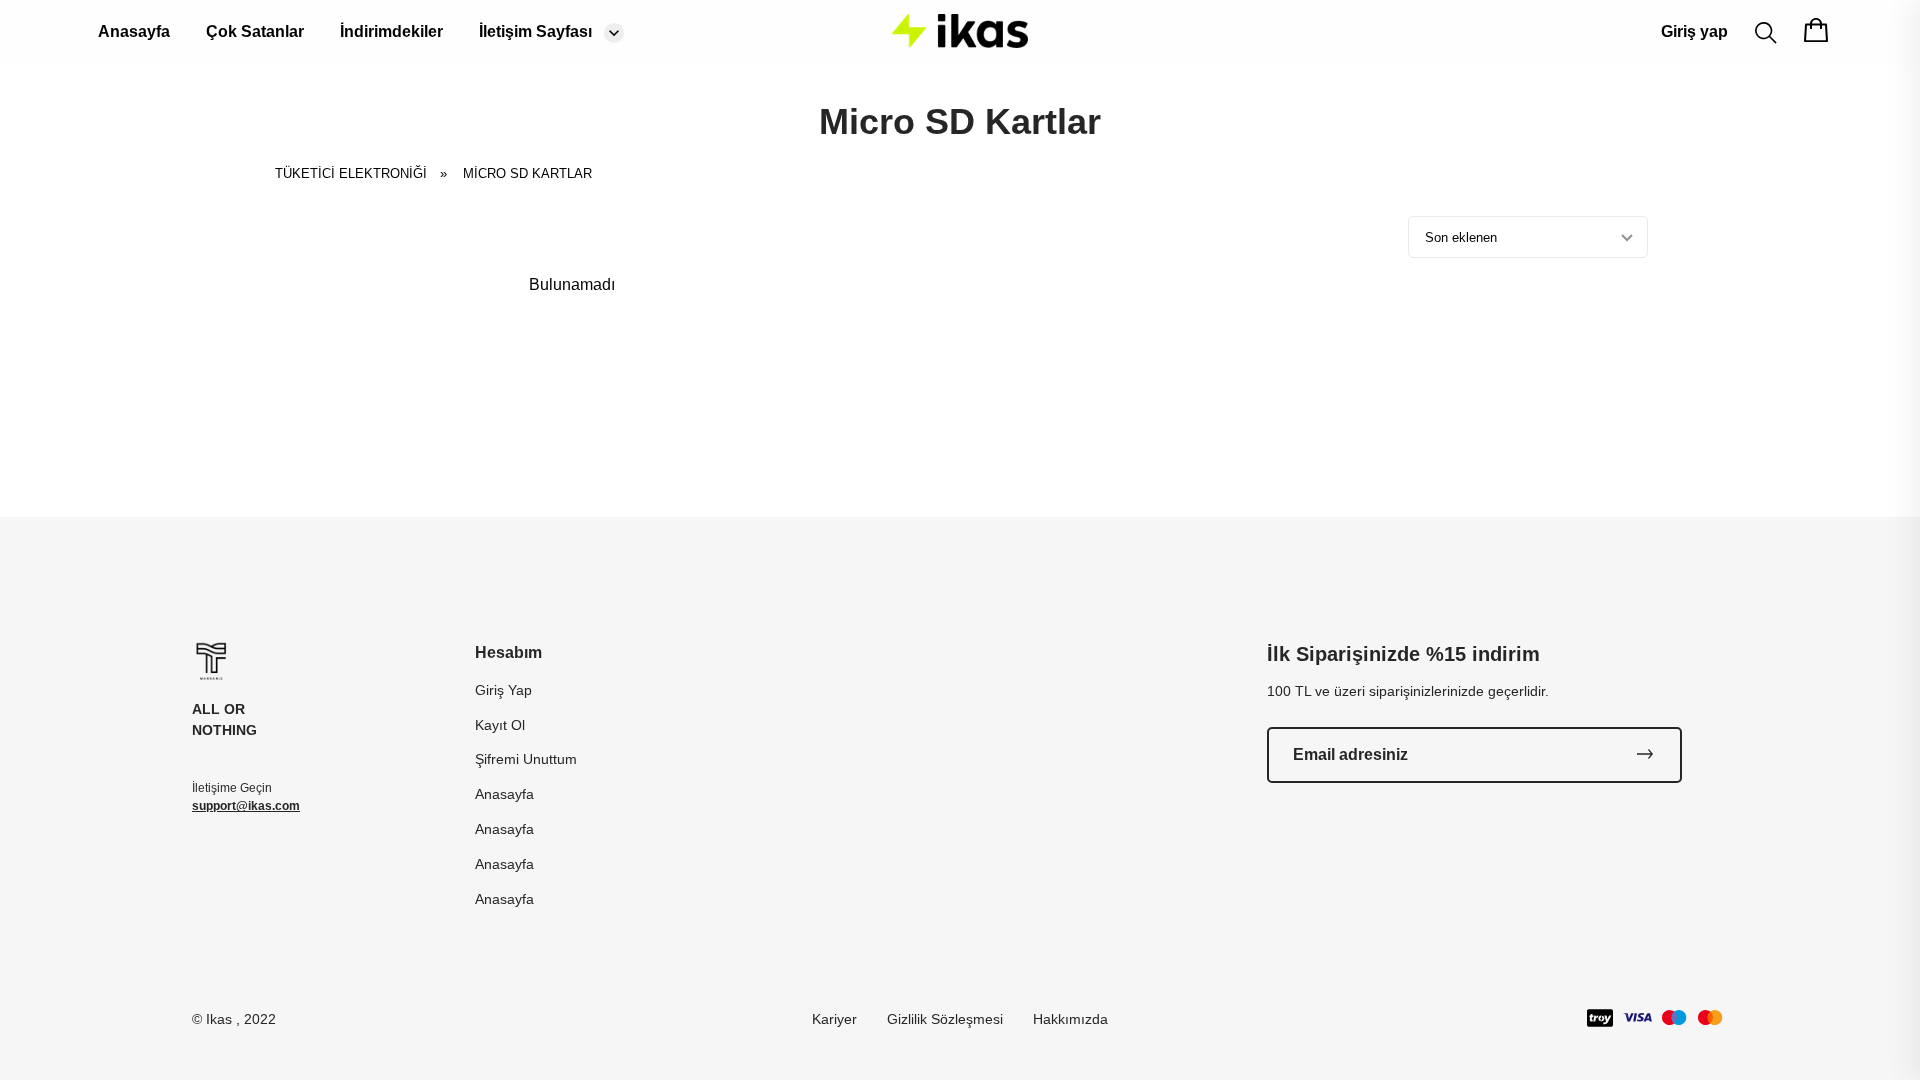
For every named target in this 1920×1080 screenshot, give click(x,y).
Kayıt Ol (500, 725)
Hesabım (508, 652)
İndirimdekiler (391, 31)
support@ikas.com (246, 806)
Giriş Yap (503, 690)
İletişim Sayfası (535, 31)
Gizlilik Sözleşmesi (945, 1019)
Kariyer (834, 1019)
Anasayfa (134, 31)
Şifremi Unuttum (526, 759)
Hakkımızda (1070, 1019)
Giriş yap (1694, 31)
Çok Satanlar (255, 31)
